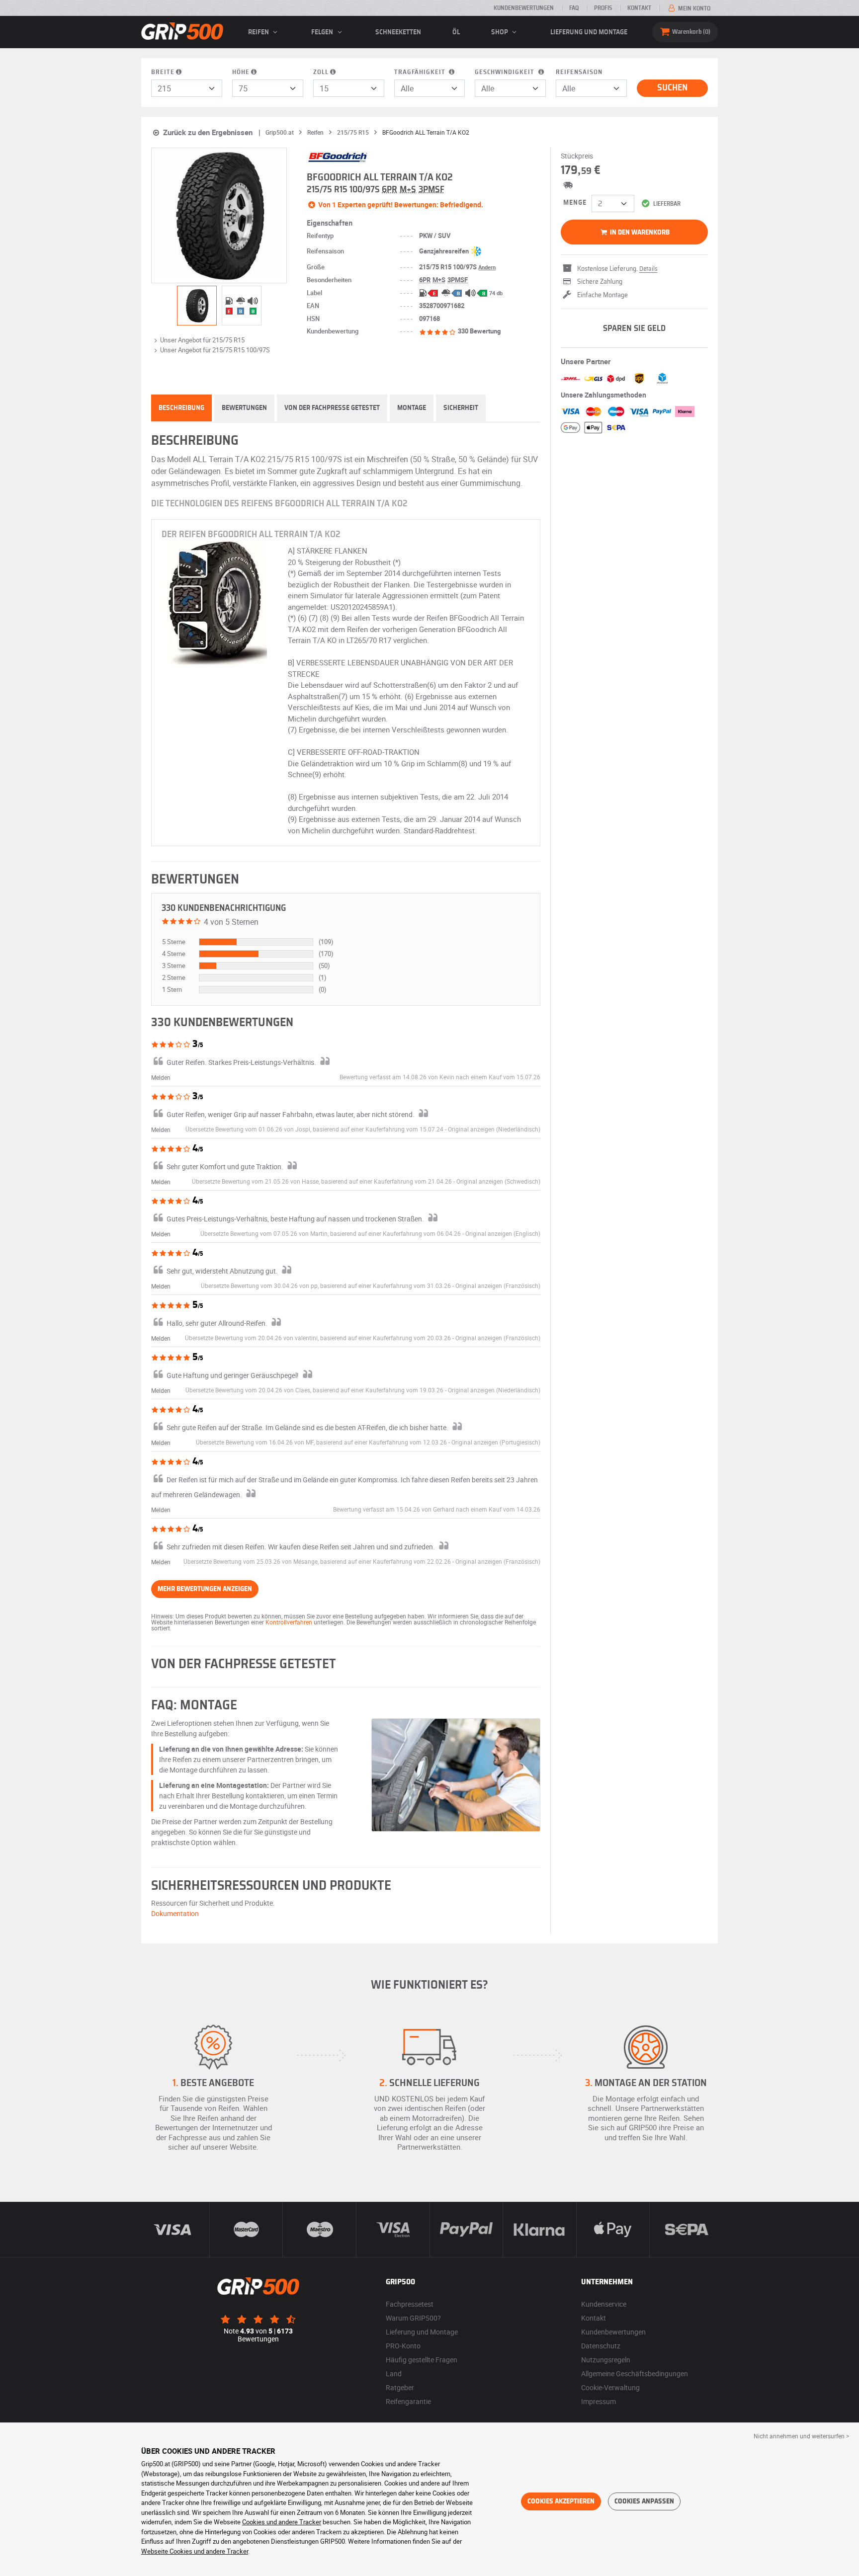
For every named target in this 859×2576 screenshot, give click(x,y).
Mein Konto (693, 8)
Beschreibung (181, 408)
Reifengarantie (408, 2401)
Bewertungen (244, 408)
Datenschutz (601, 2346)
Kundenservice (604, 2304)
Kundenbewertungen (524, 8)
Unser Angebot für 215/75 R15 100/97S (215, 350)
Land (394, 2374)
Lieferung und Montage (589, 32)
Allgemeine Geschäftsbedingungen (635, 2374)
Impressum (599, 2401)
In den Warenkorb (639, 233)
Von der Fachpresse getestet (332, 408)
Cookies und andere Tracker (282, 2522)
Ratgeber (400, 2387)
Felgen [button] (323, 32)
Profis (603, 8)
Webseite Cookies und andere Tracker (195, 2551)
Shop (500, 32)
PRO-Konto (403, 2346)
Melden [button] (161, 1077)
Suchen (672, 88)
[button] (494, 1129)
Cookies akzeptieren (561, 2501)
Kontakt (639, 8)
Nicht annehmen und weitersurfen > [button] (801, 2436)
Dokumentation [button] (175, 1913)
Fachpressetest (410, 2304)
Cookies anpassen (644, 2501)
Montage (412, 408)
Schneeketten (398, 32)
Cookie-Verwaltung (610, 2387)
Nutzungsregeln (606, 2360)
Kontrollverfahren (289, 1622)
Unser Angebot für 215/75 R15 (202, 340)
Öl (456, 32)
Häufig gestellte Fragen (422, 2360)
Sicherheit (461, 408)
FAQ (574, 8)
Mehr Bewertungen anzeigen (205, 1589)
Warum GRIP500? (413, 2318)
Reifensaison (579, 72)
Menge (575, 203)
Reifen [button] (259, 32)
